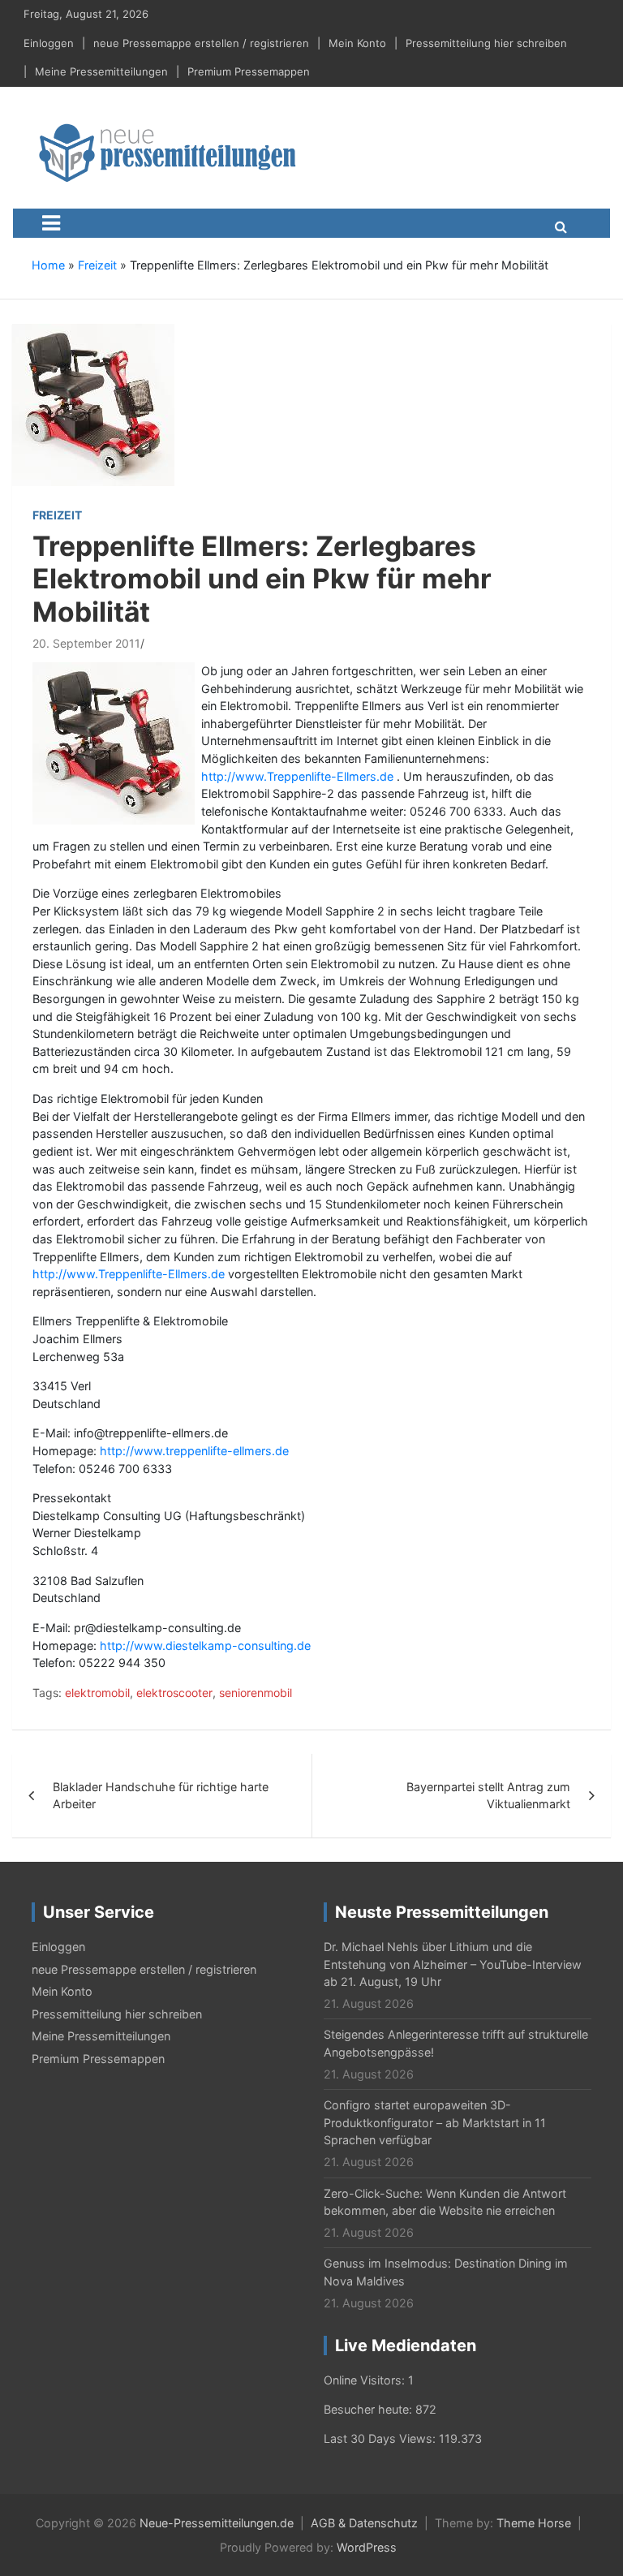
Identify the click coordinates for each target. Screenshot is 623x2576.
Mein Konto (357, 43)
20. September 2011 (86, 643)
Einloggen (49, 43)
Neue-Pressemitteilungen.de (217, 2523)
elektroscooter (174, 1693)
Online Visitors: (366, 2380)
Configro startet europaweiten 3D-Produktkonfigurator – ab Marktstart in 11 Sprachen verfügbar (435, 2122)
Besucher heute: (370, 2409)
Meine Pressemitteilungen (101, 71)
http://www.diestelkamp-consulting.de (205, 1646)
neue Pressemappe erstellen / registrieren (201, 43)
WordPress (367, 2547)
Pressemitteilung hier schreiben (486, 43)
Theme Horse (534, 2523)
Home (48, 265)
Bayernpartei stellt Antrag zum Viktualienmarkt (488, 1796)
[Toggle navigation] (51, 223)
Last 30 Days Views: (381, 2438)
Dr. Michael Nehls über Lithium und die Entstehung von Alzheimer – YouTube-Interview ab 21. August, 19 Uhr (453, 1964)
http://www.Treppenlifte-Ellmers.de (297, 776)
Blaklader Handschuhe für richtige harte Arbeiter (161, 1796)
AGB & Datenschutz (364, 2523)
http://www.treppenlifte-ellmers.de (194, 1451)
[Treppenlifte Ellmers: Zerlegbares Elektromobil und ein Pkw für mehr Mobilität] (93, 404)
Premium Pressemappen (249, 71)
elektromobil (97, 1693)
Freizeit (97, 265)
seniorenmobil (256, 1693)
